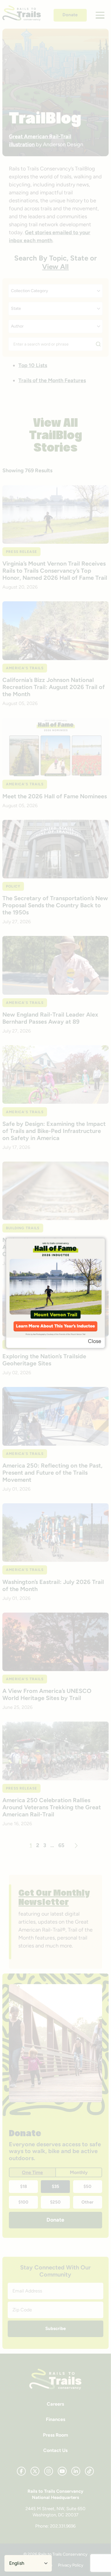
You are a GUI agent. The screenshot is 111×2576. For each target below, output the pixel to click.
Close (95, 1341)
